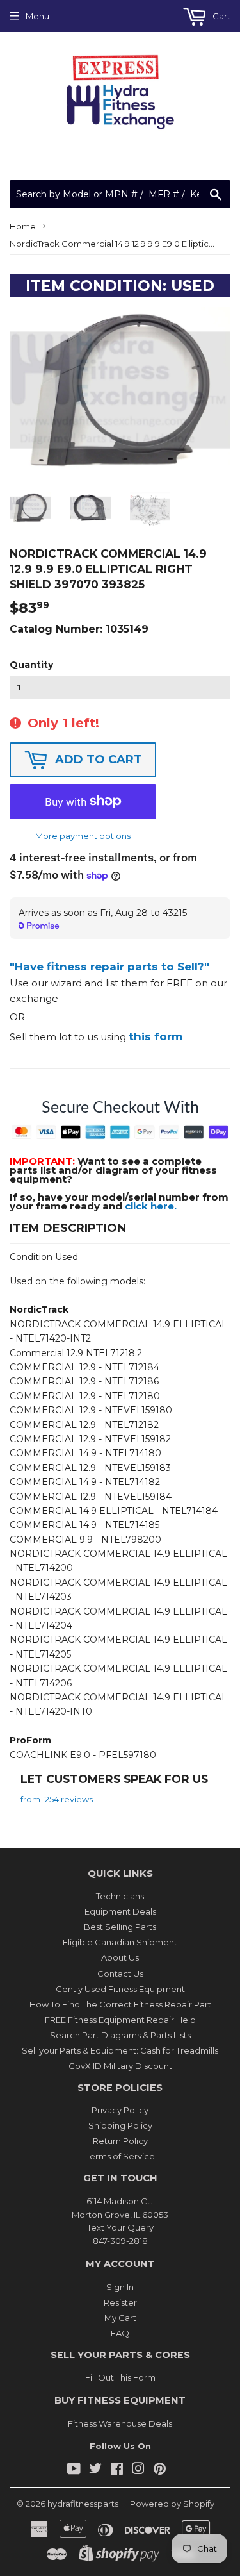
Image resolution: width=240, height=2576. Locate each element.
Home (23, 226)
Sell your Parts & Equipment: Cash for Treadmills (120, 2050)
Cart (220, 16)
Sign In (120, 2287)
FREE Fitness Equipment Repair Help (120, 2020)
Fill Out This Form (120, 2377)
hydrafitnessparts (83, 2504)
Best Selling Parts (120, 1927)
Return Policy (120, 2141)
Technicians (120, 1896)
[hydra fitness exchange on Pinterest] (160, 2470)
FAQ (120, 2333)
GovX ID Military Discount (120, 2066)
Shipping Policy (120, 2125)
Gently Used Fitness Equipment (120, 1989)
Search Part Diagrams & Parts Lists (120, 2035)
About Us (120, 1957)
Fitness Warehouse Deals (120, 2423)
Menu (37, 16)
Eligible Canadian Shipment (120, 1942)
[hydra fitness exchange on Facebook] (117, 2470)
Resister (120, 2302)
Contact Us (120, 1974)
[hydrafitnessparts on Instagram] (138, 2470)
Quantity (31, 665)
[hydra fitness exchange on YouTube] (74, 2470)
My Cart (120, 2318)
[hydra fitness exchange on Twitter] (95, 2470)
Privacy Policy (120, 2110)
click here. (151, 1206)
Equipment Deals (120, 1911)
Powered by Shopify (172, 2504)
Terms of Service (120, 2156)
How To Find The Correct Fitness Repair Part (120, 2004)
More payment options (83, 836)
